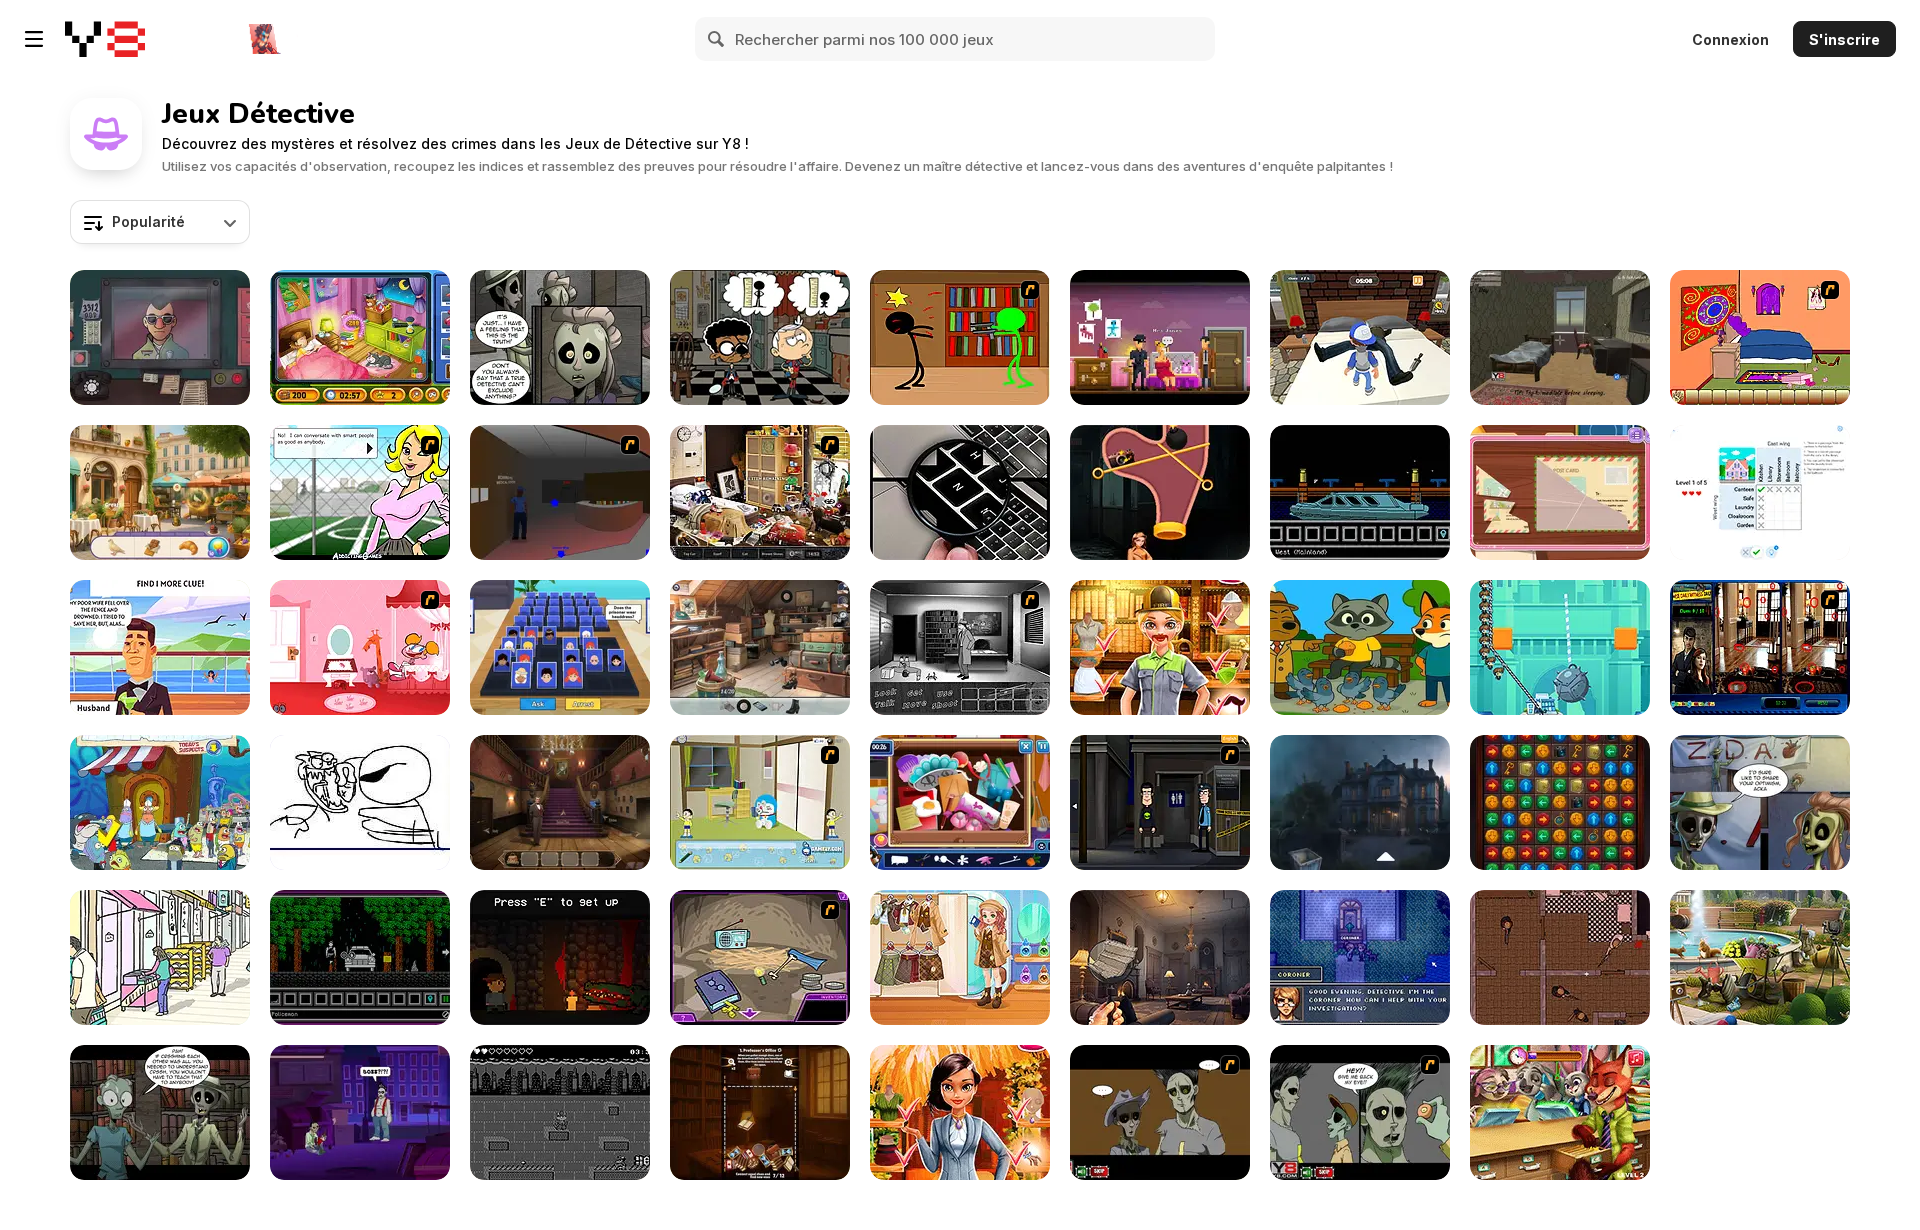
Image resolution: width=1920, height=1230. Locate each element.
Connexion (1730, 39)
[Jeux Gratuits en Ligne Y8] (105, 39)
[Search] (717, 39)
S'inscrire (1844, 39)
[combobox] (160, 222)
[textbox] (160, 222)
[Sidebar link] (34, 39)
